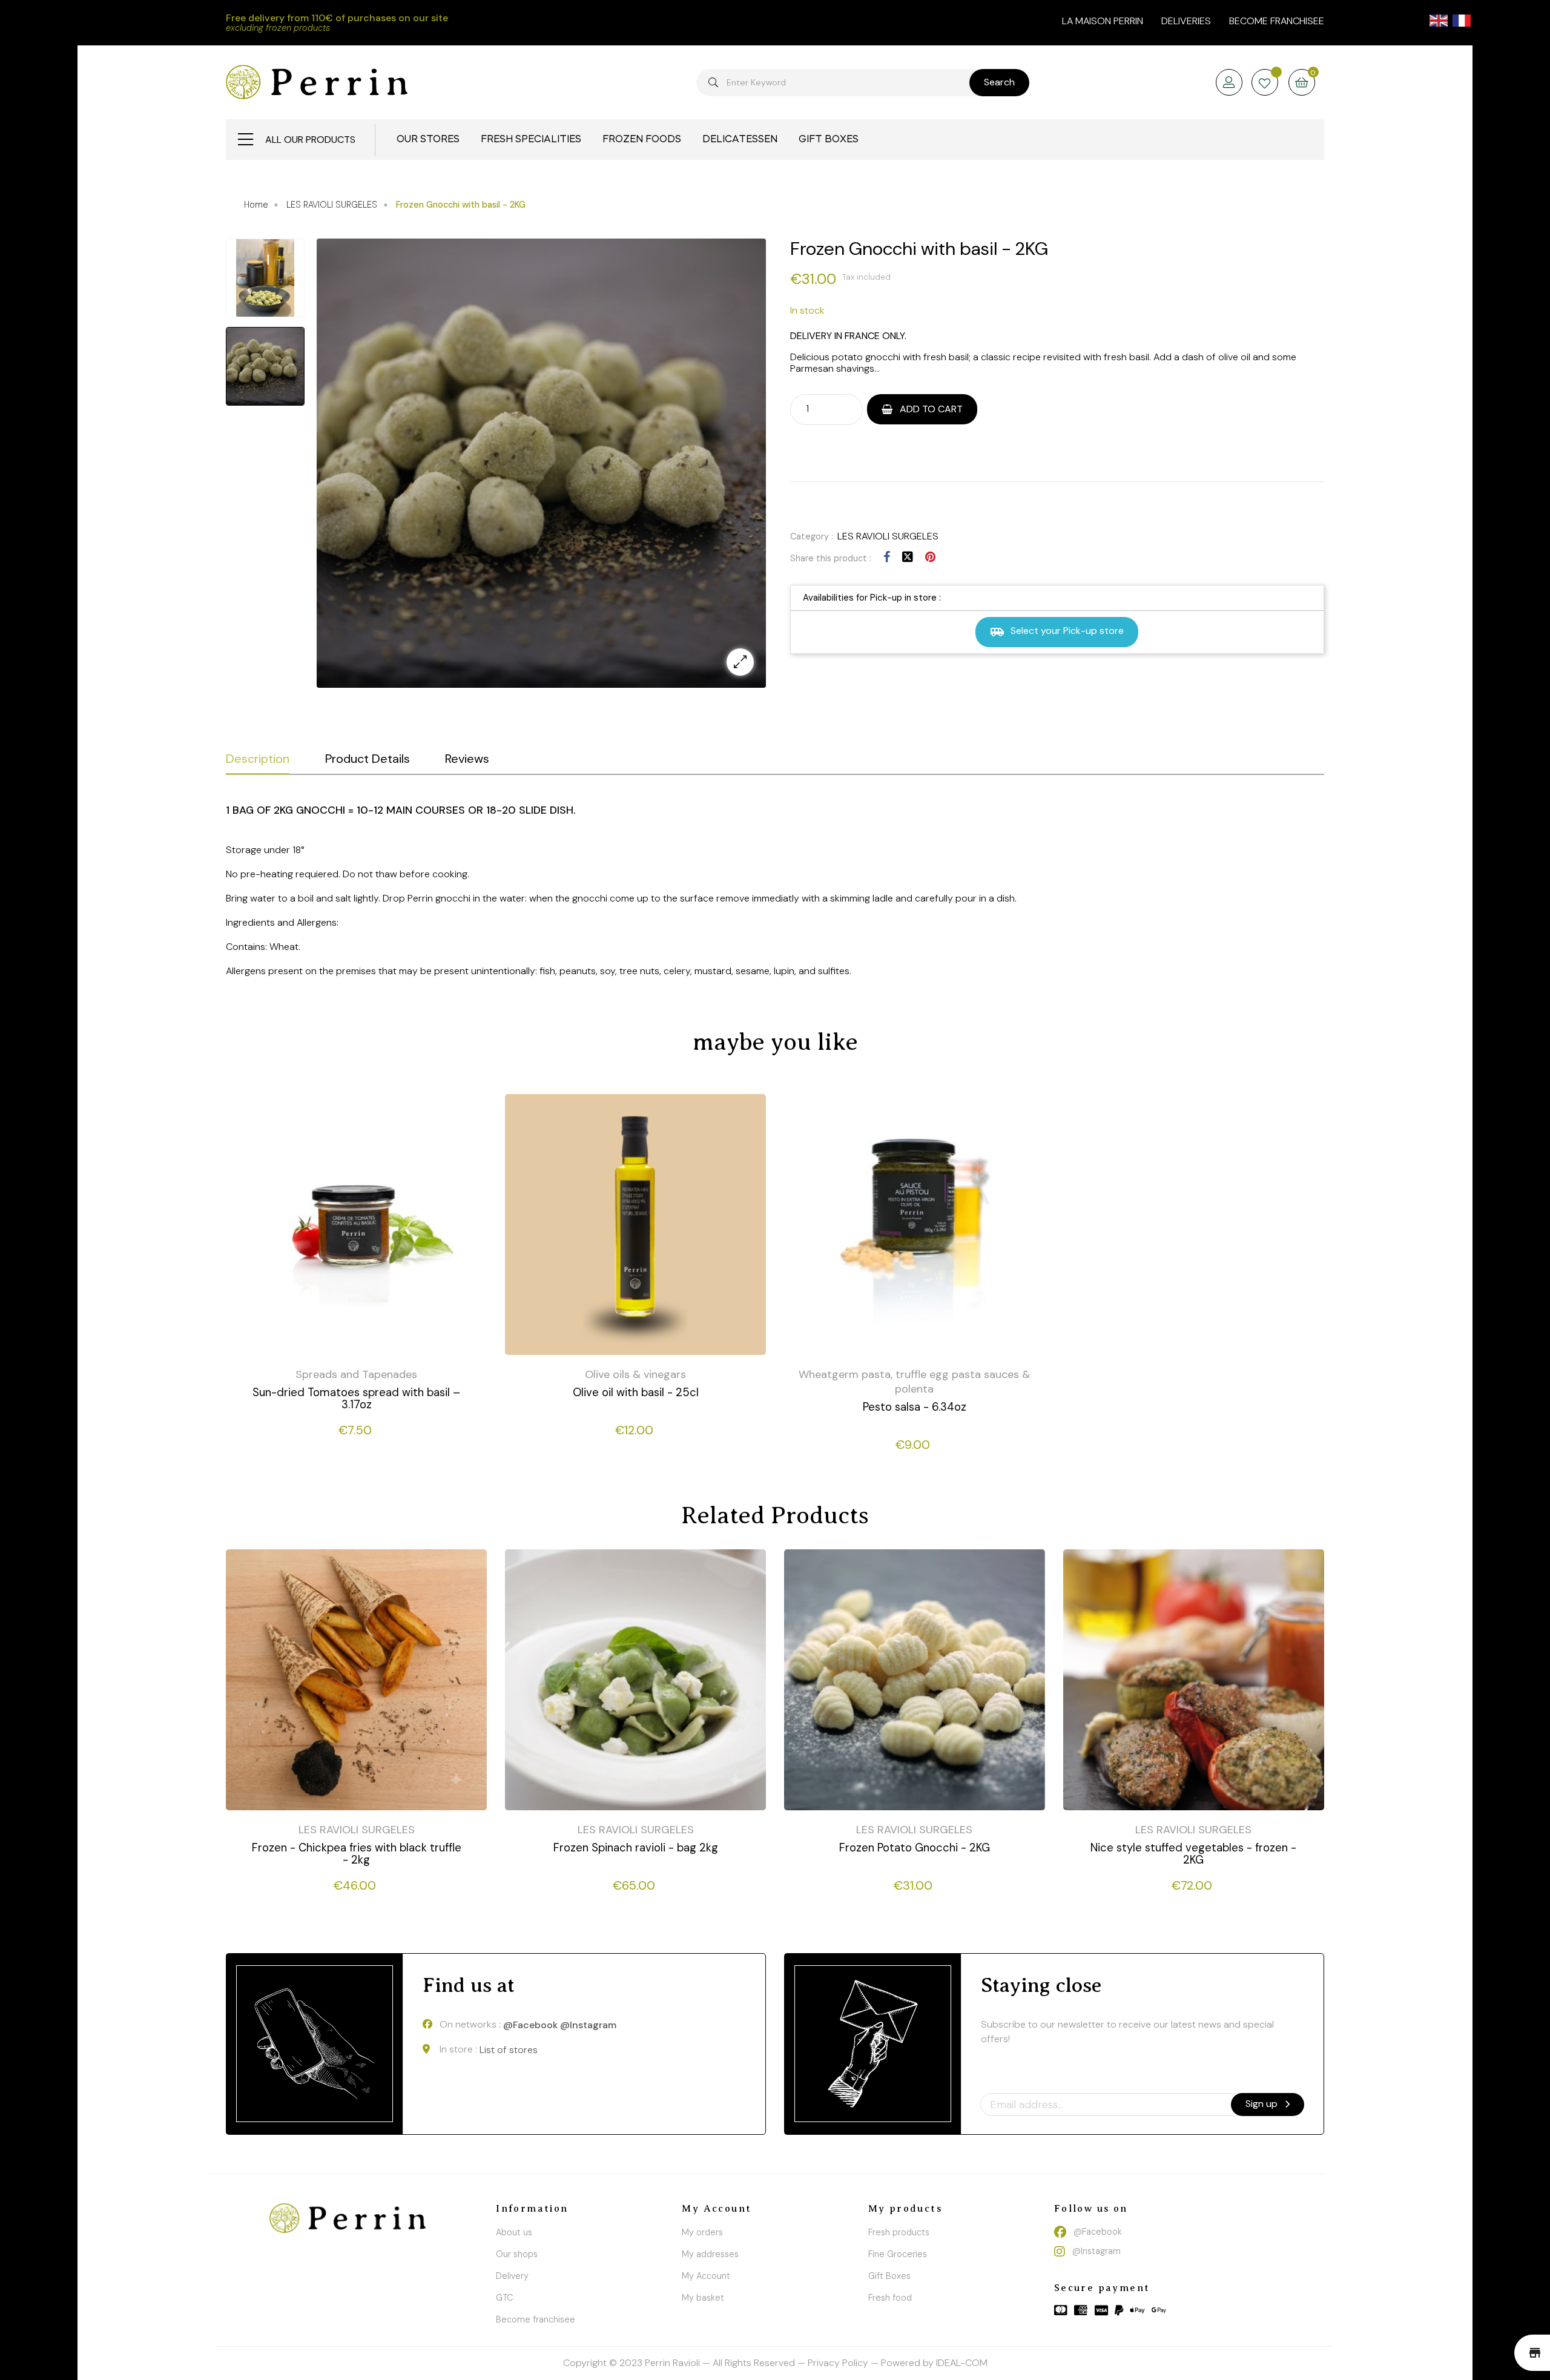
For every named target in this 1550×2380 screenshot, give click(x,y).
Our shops (517, 2254)
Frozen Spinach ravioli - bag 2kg (636, 1848)
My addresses (710, 2254)
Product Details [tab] (368, 759)
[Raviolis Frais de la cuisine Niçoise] (317, 82)
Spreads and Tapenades (356, 1374)
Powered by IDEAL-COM (934, 2363)
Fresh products (899, 2232)
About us (514, 2232)
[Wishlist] (1265, 84)
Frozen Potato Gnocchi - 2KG (915, 1848)
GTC (504, 2298)
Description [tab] (258, 759)
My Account (706, 2276)
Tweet (908, 557)
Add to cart (930, 409)
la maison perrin (1103, 21)
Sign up (1263, 2104)
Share (887, 557)
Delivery (512, 2276)
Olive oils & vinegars (635, 1374)
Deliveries (1186, 21)
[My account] (1229, 83)
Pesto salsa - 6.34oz (915, 1407)
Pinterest (930, 557)
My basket (703, 2298)
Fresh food (890, 2298)
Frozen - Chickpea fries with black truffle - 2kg (357, 1854)
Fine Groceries (898, 2254)
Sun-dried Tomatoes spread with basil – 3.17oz (356, 1399)
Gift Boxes (889, 2276)
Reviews (467, 759)
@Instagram (588, 2025)
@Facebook (530, 2025)
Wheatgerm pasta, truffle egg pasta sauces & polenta (914, 1382)
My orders (702, 2232)
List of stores (509, 2050)
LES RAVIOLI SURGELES (888, 536)
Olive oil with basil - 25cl (636, 1393)
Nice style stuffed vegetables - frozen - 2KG (1193, 1854)
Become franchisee (1277, 21)
